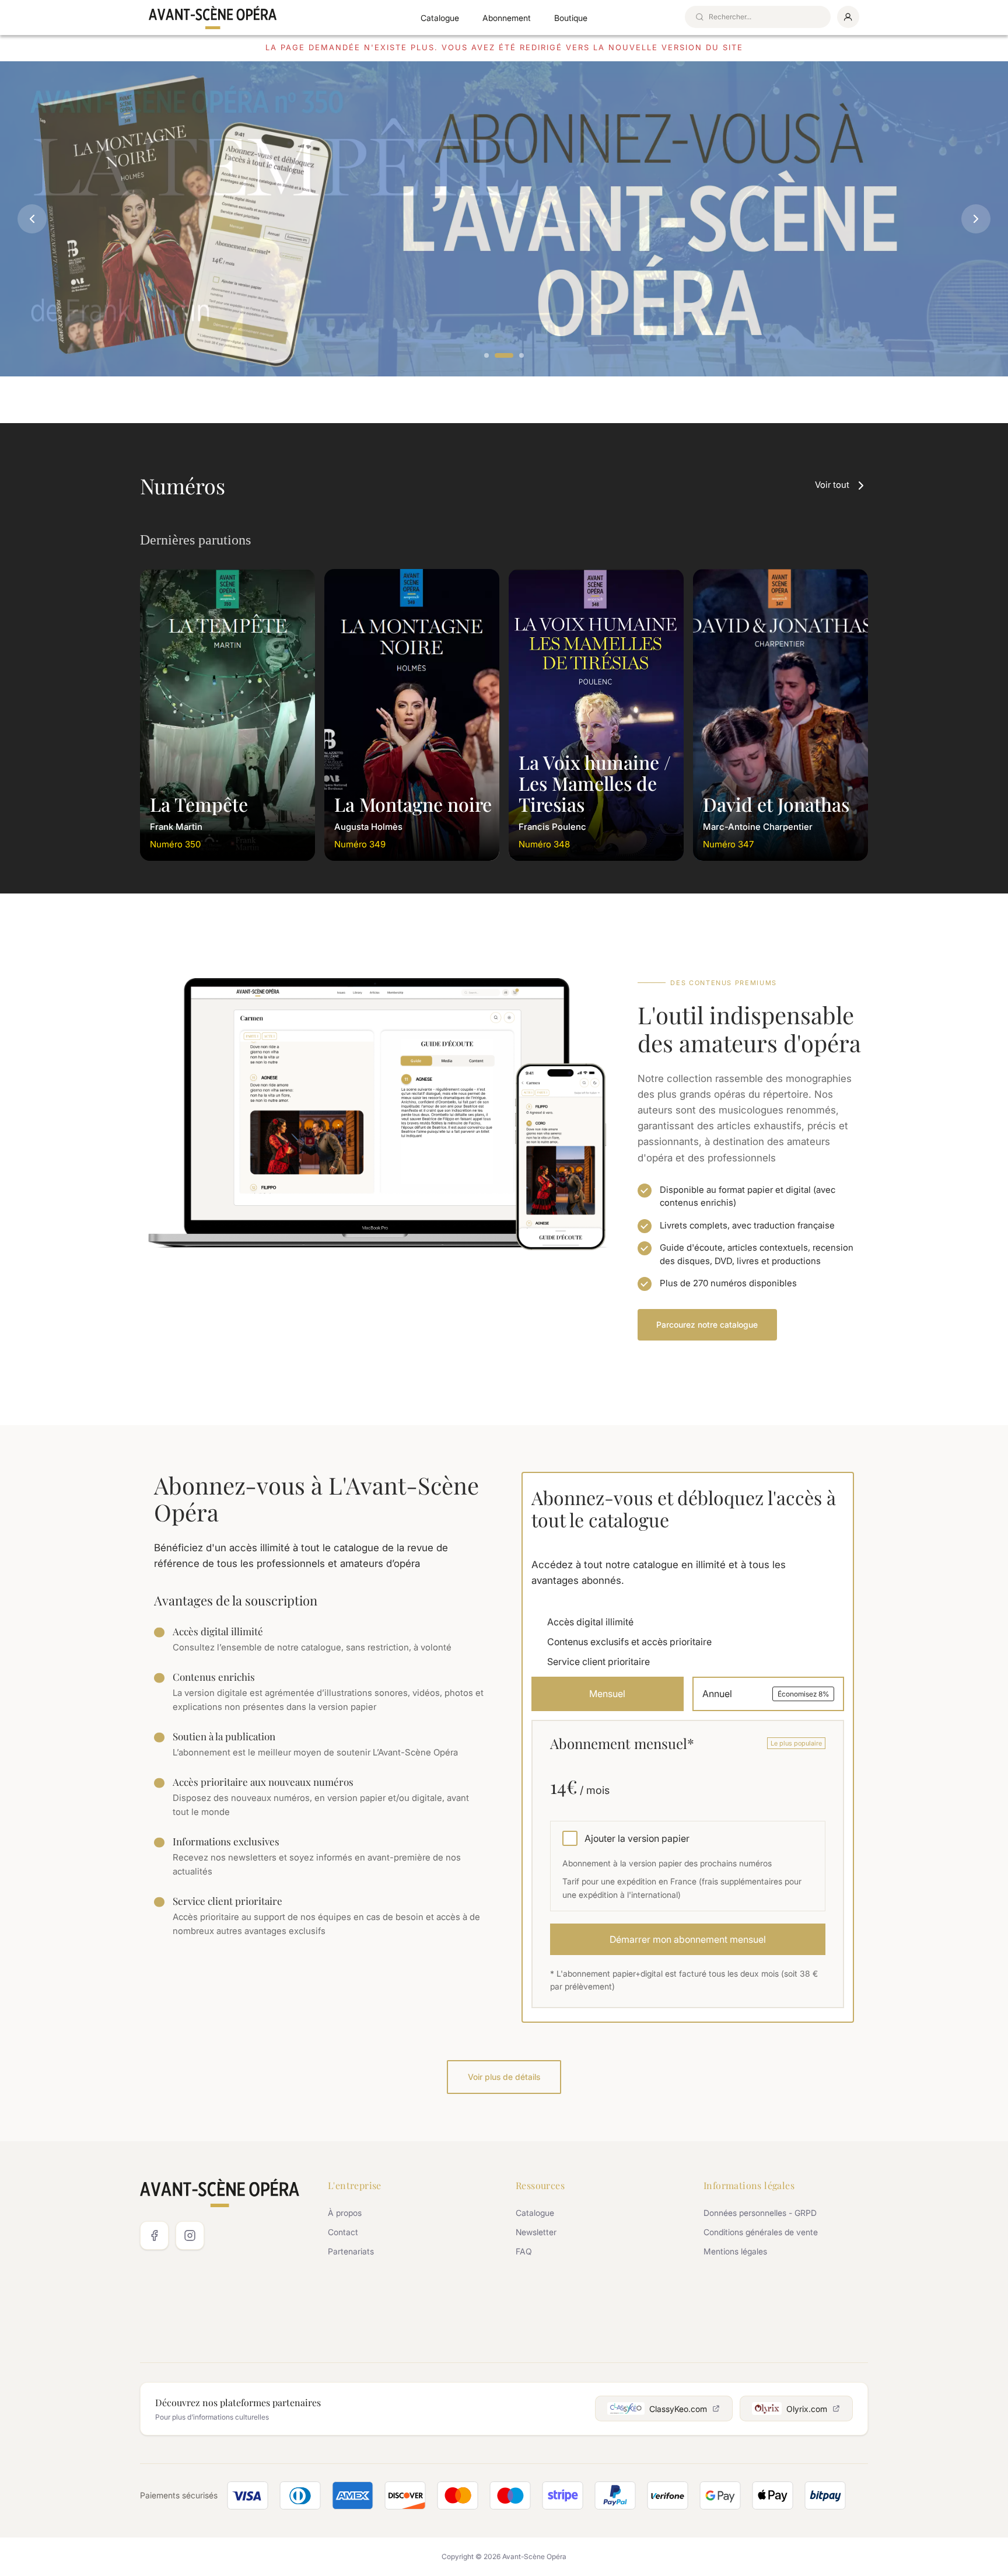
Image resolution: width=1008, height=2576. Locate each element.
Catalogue (440, 18)
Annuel (766, 1694)
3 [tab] (522, 356)
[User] (848, 17)
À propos (345, 2213)
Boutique (571, 18)
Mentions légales (735, 2251)
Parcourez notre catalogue (707, 1324)
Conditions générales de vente (761, 2232)
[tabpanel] (504, 219)
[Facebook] (154, 2235)
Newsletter (536, 2232)
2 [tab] (504, 356)
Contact (343, 2232)
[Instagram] (190, 2235)
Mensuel (607, 1694)
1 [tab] (487, 356)
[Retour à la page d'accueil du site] (213, 18)
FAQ (524, 2251)
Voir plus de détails (504, 2077)
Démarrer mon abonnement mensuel (688, 1939)
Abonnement (507, 18)
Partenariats (351, 2251)
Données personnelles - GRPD (760, 2213)
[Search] (699, 17)
